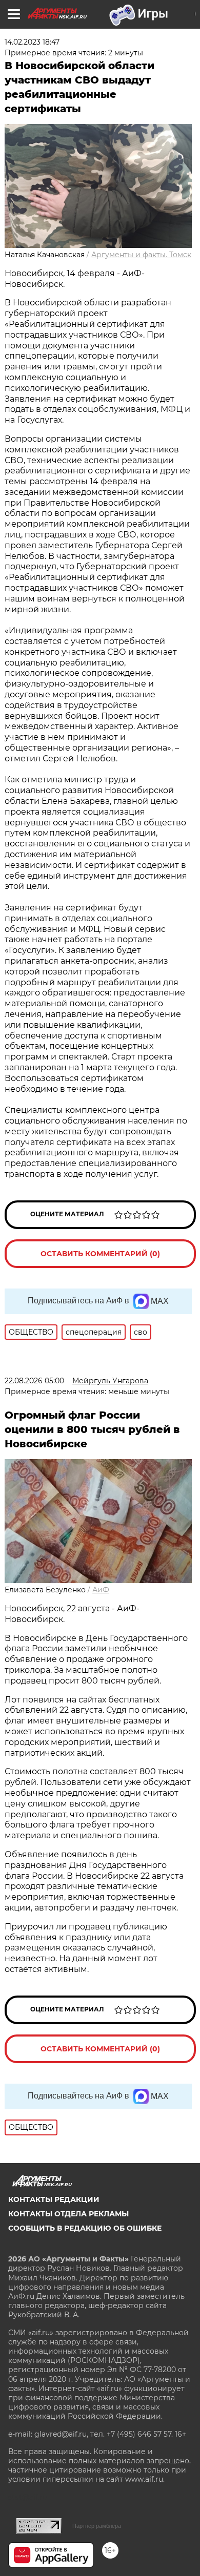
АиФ (101, 1590)
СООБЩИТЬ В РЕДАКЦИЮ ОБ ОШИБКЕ (85, 2228)
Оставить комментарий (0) (100, 1254)
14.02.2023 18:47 (32, 42)
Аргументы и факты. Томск (141, 255)
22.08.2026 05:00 (34, 1381)
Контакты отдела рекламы (68, 2214)
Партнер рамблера (97, 2526)
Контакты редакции (54, 2199)
